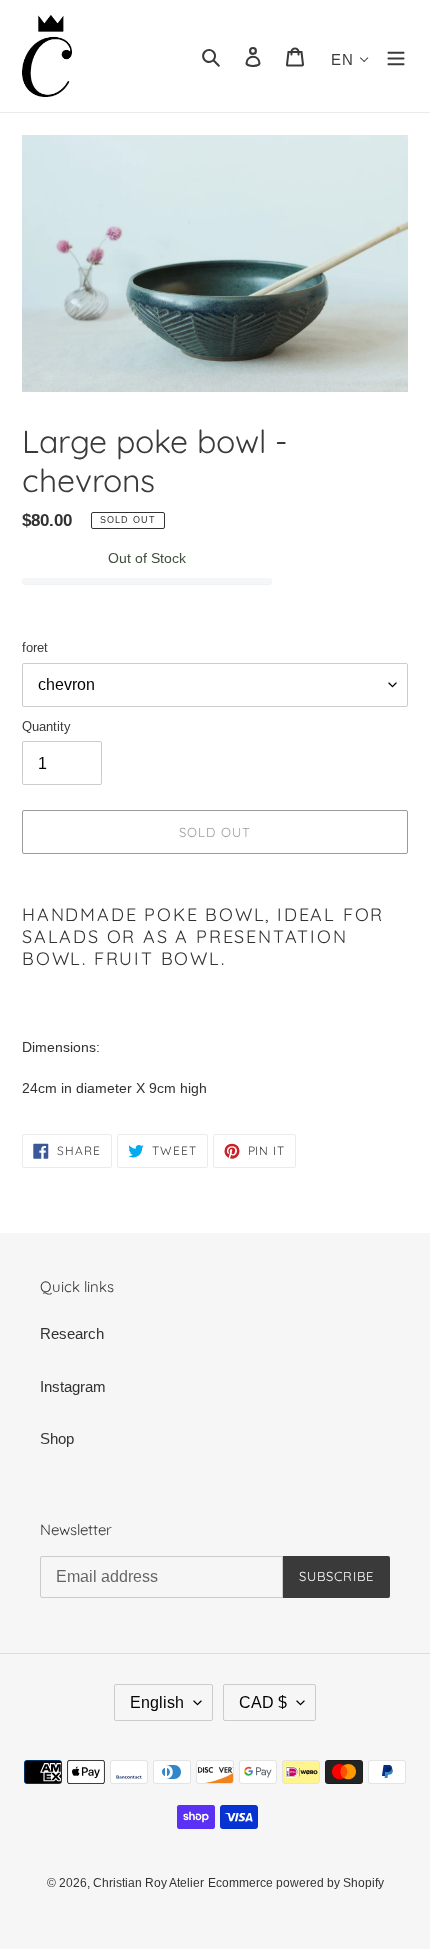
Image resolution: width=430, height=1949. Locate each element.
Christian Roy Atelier (148, 1883)
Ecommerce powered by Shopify (296, 1883)
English (157, 1702)
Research (72, 1333)
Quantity (46, 726)
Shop (57, 1438)
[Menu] (396, 56)
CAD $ (263, 1702)
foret (35, 647)
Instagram (73, 1386)
